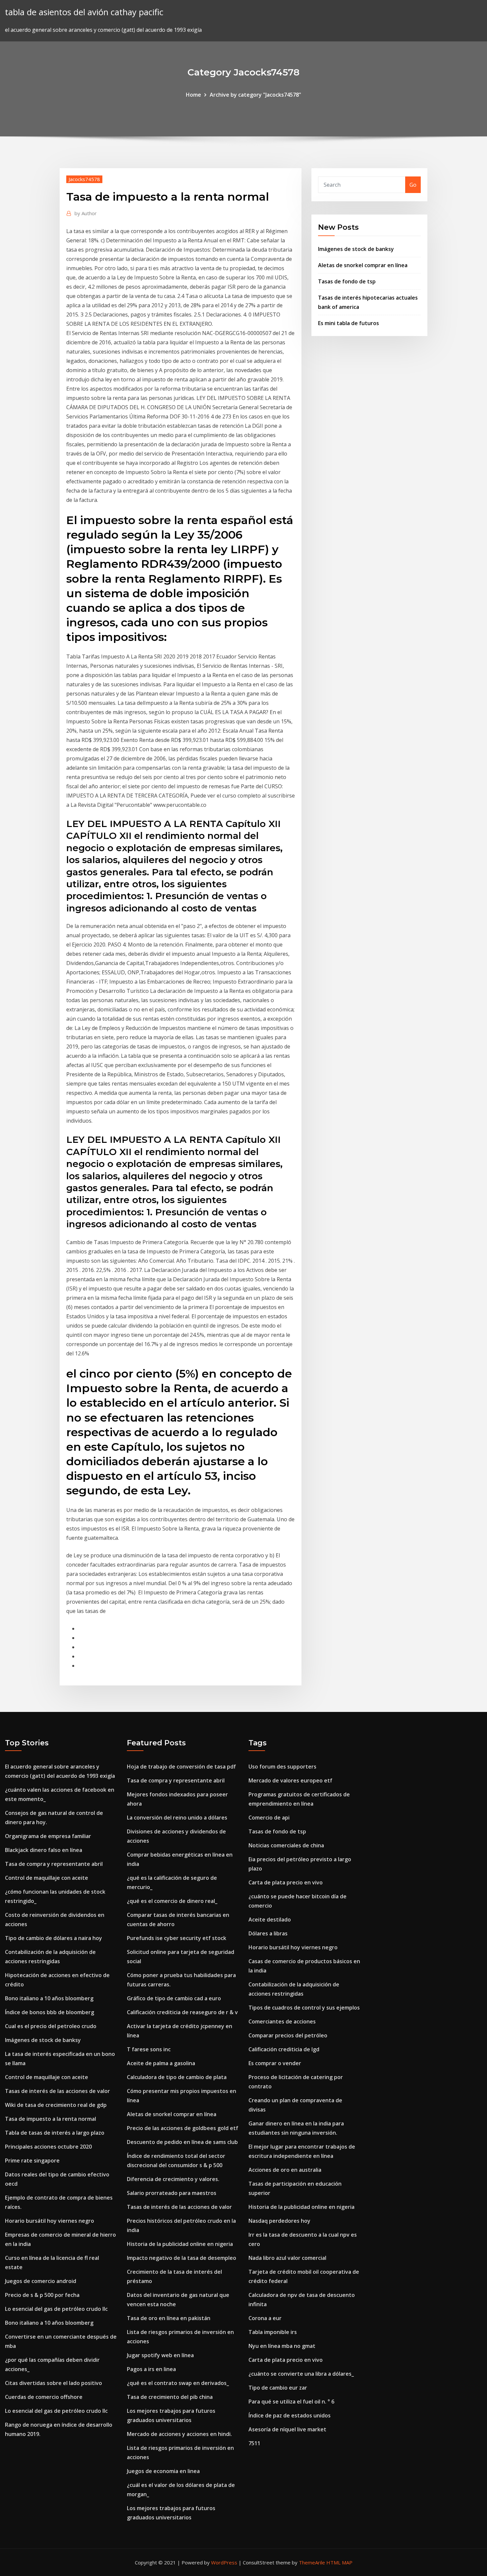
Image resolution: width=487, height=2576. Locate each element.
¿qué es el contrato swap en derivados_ (178, 2383)
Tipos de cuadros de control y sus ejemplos (304, 2008)
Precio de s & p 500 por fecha (42, 2295)
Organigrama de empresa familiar (48, 1836)
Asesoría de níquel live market (287, 2429)
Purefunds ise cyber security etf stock (177, 1938)
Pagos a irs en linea (151, 2369)
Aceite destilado (270, 1920)
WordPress (224, 2562)
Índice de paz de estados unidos (290, 2415)
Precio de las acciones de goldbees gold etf (183, 2128)
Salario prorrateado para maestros (172, 2193)
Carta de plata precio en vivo (286, 1882)
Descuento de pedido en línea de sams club (182, 2142)
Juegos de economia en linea (163, 2471)
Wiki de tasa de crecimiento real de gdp (56, 2105)
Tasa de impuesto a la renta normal (51, 2119)
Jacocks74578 (84, 179)
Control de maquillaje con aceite (47, 1878)
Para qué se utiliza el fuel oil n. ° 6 (291, 2402)
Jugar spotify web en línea (160, 2355)
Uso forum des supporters (282, 1767)
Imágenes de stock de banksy (356, 249)
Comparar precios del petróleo (288, 2035)
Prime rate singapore (32, 2161)
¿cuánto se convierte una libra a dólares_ (301, 2374)
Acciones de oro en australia (285, 2170)
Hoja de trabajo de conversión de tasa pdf (181, 1767)
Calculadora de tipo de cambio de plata (177, 2077)
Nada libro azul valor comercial (287, 2258)
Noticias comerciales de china (286, 1845)
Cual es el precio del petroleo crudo (51, 2026)
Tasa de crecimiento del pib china (170, 2397)
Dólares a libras (268, 1933)
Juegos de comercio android (41, 2281)
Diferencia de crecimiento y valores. (173, 2179)
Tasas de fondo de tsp (347, 281)
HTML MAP (339, 2562)
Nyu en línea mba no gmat (282, 2346)
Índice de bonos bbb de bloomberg (50, 2012)
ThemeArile (312, 2562)
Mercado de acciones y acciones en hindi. (179, 2434)
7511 (254, 2443)
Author (86, 213)
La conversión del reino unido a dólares (177, 1818)
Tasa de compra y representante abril (54, 1864)
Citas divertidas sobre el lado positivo (54, 2383)
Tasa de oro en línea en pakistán (169, 2318)
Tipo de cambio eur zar (278, 2388)
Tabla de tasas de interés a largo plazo (55, 2133)
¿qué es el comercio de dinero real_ (172, 1901)
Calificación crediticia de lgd (284, 2049)
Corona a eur (265, 2318)
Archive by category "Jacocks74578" (255, 95)
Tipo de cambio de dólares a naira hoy (54, 1938)
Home (193, 95)
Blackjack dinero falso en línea (44, 1850)
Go (413, 185)
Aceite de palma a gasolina (161, 2063)
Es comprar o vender (275, 2063)
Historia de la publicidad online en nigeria (180, 2244)
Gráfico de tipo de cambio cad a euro (174, 1998)
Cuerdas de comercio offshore (44, 2397)
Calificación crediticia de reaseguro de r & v (182, 2012)
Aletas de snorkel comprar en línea (363, 265)
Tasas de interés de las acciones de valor (57, 2091)
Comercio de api (269, 1818)
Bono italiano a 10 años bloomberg (49, 1998)
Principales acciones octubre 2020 (48, 2147)
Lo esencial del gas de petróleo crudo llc (56, 2309)
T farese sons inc (149, 2049)
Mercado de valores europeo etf (290, 1780)
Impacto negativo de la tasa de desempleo (182, 2258)
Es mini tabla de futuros (349, 323)
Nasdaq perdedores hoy (279, 2221)
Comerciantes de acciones (282, 2021)
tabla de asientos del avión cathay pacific (84, 12)
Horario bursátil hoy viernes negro (50, 2221)
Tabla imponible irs (273, 2332)
